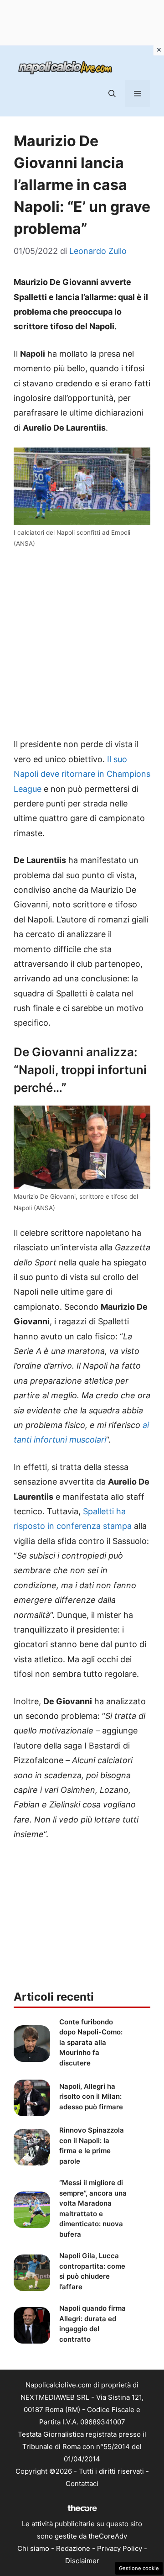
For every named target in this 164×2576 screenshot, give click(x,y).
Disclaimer (82, 2561)
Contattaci (82, 2484)
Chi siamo (33, 2548)
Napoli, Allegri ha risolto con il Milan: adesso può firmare (91, 2097)
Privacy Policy (120, 2548)
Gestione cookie (139, 2568)
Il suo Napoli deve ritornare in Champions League (82, 774)
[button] (112, 94)
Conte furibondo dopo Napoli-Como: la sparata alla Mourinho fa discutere (91, 2042)
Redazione (73, 2548)
